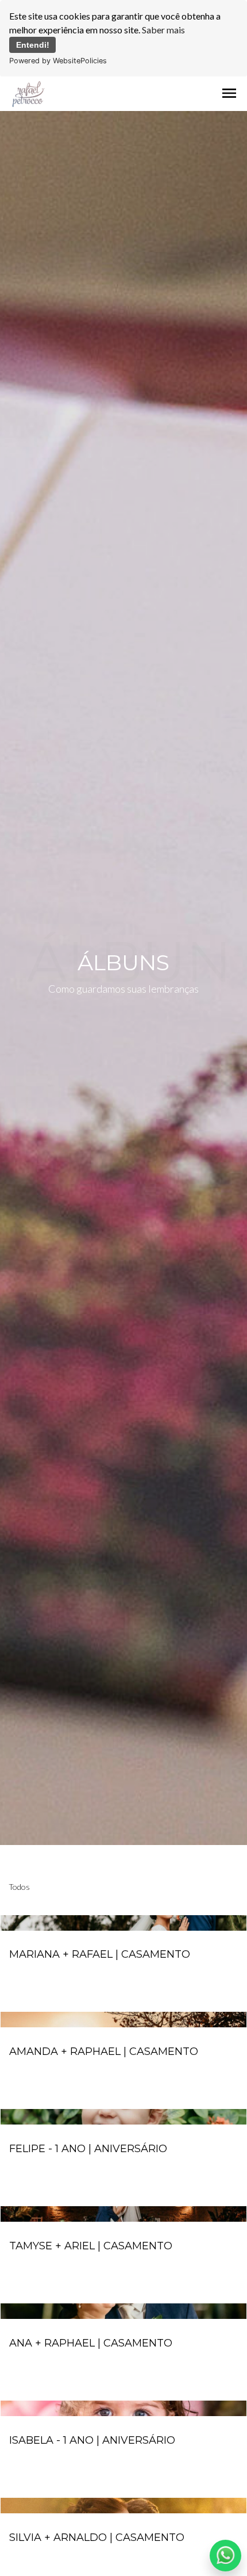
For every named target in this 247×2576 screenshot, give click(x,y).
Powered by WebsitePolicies (58, 61)
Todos (19, 1887)
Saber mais (163, 30)
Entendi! (33, 45)
